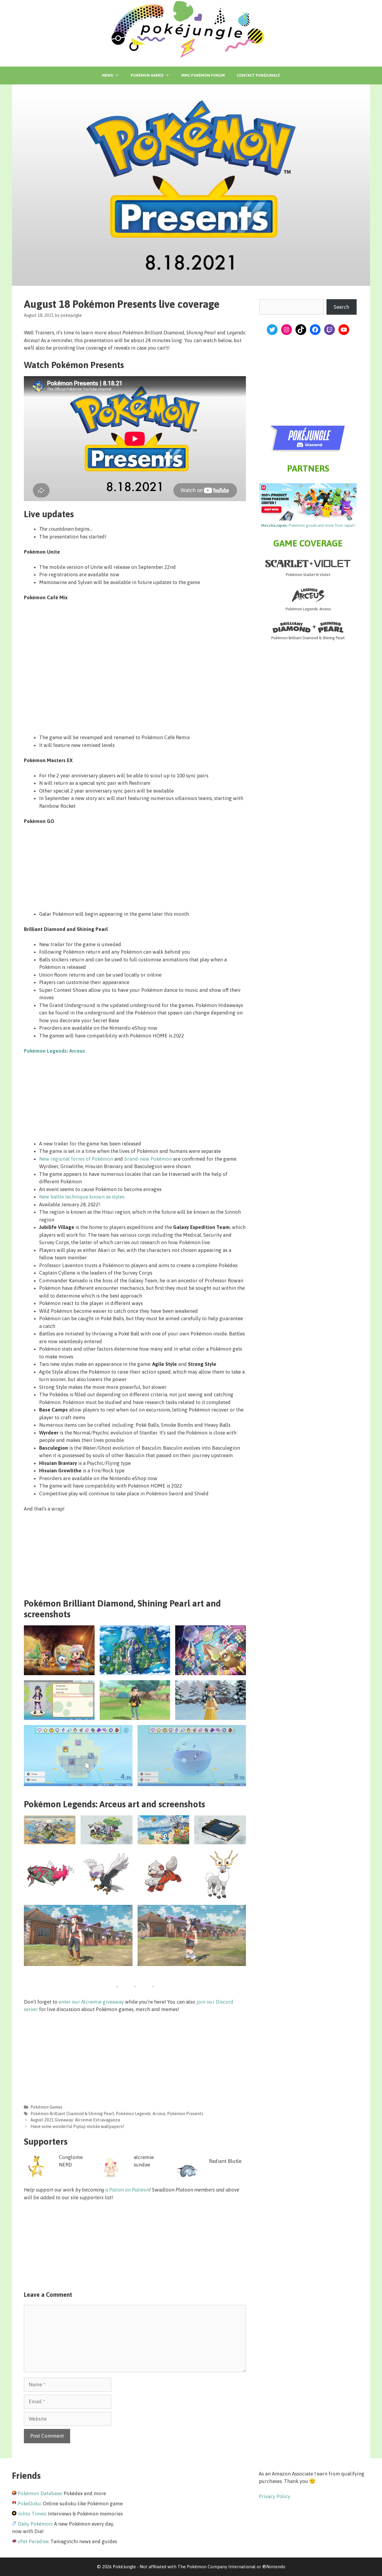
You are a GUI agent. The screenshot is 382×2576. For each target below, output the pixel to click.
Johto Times (32, 2514)
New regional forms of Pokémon (76, 1159)
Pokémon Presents (185, 2114)
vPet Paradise (33, 2541)
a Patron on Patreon (127, 2190)
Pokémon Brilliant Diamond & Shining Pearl (72, 2114)
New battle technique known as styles (82, 1197)
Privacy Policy (274, 2496)
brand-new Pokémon (148, 1159)
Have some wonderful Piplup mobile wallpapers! (77, 2126)
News (107, 75)
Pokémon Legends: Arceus (54, 1051)
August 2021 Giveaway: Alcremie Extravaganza (75, 2120)
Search (341, 307)
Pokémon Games (147, 75)
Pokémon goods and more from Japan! (308, 525)
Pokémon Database (40, 2493)
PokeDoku (29, 2504)
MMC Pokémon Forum (203, 75)
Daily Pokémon (35, 2524)
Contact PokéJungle (258, 75)
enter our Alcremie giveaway (91, 2002)
